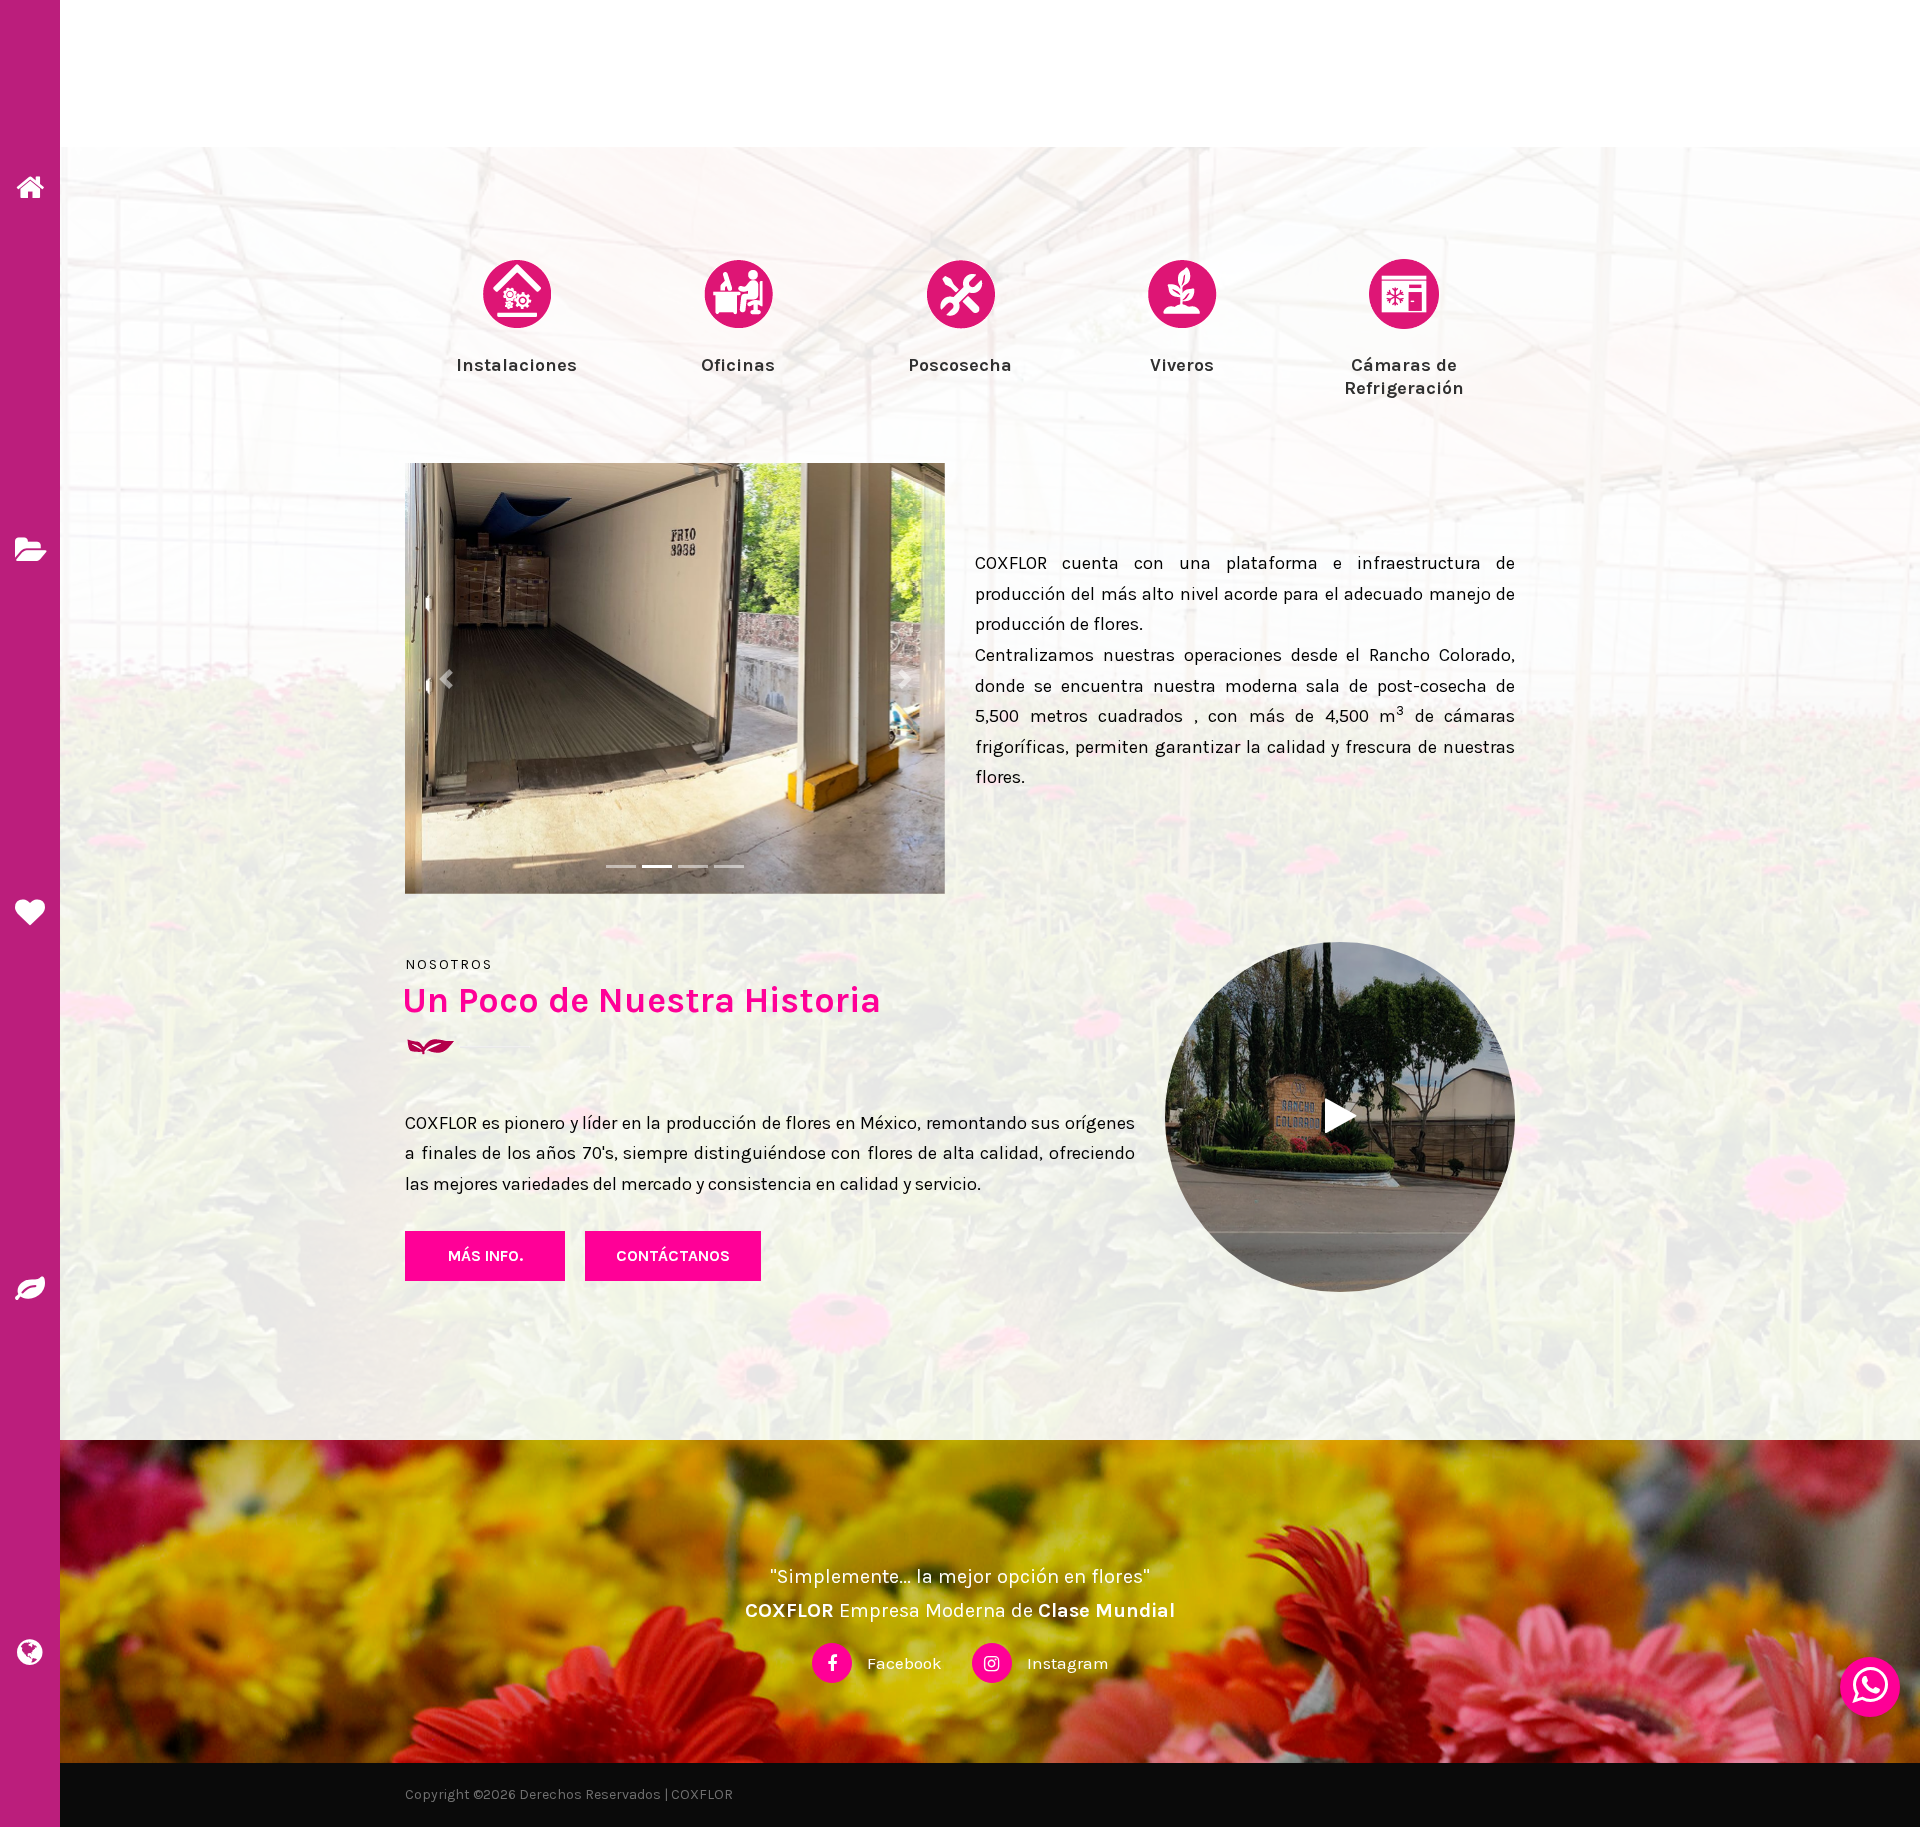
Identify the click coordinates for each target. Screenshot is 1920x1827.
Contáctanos (673, 1255)
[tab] (516, 355)
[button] (445, 679)
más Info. (485, 1255)
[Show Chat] (1870, 1687)
